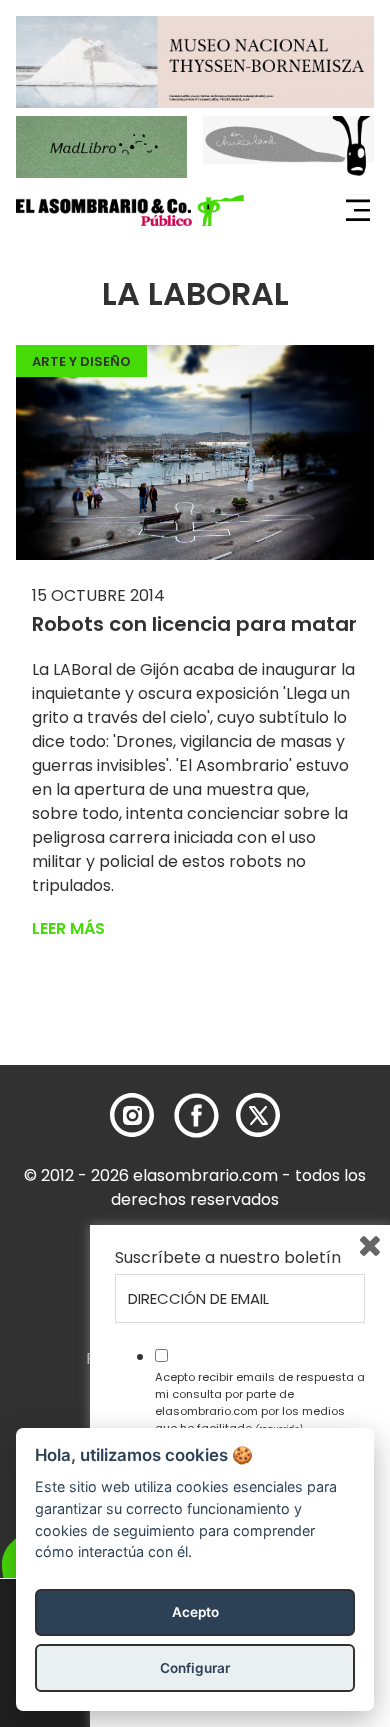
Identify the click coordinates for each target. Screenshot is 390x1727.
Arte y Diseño (81, 361)
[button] (130, 211)
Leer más (68, 928)
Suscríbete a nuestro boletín (228, 1258)
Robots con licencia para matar (194, 624)
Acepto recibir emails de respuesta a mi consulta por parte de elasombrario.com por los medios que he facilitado (260, 1402)
